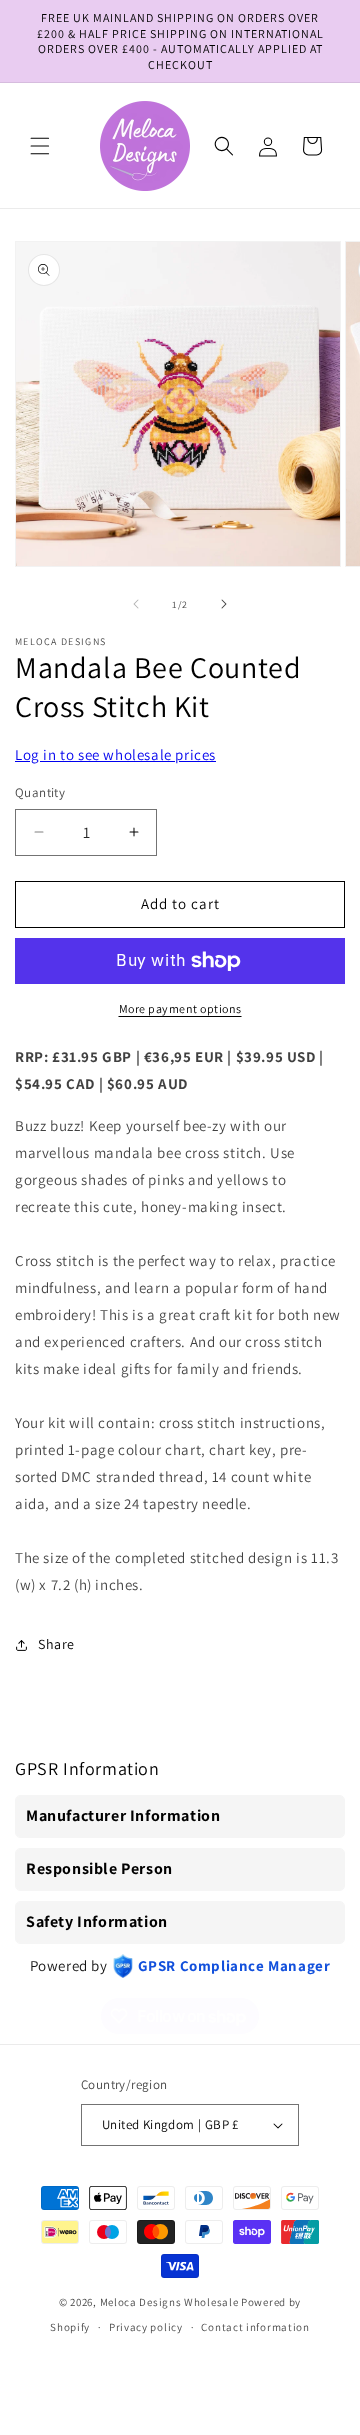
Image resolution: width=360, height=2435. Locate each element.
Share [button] (56, 1644)
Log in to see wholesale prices (115, 754)
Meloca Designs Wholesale (169, 2302)
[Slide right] (224, 604)
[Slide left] (136, 604)
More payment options (180, 1008)
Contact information (255, 2327)
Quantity (40, 792)
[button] (40, 146)
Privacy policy (146, 2327)
